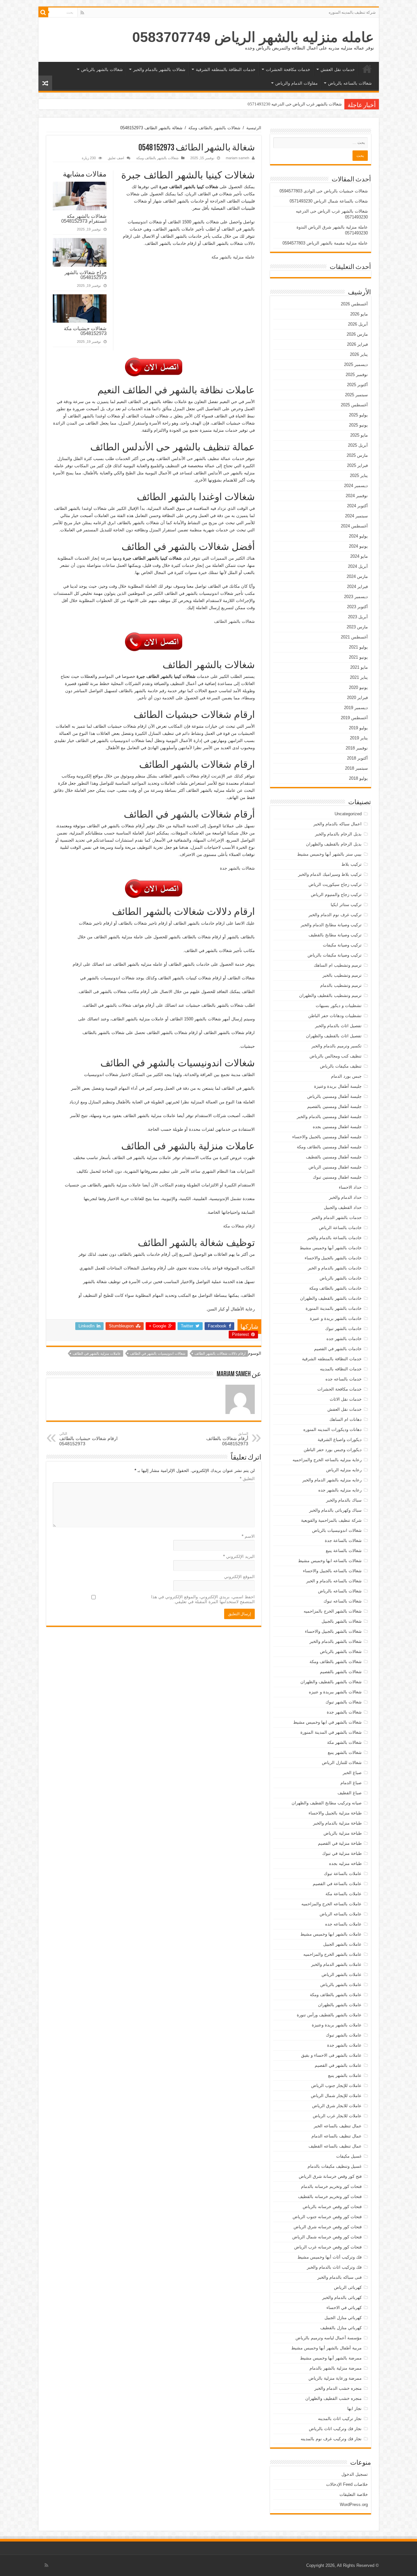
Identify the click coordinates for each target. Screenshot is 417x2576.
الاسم (248, 1536)
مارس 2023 (357, 627)
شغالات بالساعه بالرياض (350, 83)
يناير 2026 (359, 354)
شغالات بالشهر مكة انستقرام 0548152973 (84, 218)
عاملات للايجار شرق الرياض (337, 2106)
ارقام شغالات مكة (239, 1226)
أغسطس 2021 (354, 637)
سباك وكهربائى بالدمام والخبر (335, 1510)
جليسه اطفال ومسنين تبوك (337, 1177)
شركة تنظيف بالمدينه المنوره (352, 12)
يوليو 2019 (358, 728)
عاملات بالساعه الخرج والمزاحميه (331, 1904)
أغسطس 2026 (354, 304)
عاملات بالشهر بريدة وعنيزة (337, 2025)
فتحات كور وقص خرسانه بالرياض (332, 2207)
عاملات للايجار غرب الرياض (337, 2116)
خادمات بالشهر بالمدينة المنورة (334, 1308)
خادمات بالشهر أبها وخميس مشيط (331, 1248)
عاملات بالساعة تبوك (343, 1874)
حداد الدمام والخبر (345, 1197)
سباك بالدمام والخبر (344, 1500)
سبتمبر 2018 (356, 768)
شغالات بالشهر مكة (344, 1742)
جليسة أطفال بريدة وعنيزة (338, 1086)
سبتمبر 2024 (356, 516)
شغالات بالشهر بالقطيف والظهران (331, 1682)
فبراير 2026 (357, 344)
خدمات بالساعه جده (344, 1379)
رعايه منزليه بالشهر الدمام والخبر (332, 1480)
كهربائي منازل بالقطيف (341, 2328)
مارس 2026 (357, 334)
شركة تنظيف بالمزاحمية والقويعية (331, 1520)
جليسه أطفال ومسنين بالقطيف (334, 1157)
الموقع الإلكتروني (239, 1577)
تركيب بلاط (352, 864)
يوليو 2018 (358, 778)
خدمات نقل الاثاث (346, 1399)
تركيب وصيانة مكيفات (342, 945)
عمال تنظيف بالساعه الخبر (338, 2126)
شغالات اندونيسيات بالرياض (337, 1530)
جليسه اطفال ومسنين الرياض (335, 1167)
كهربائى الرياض (348, 2287)
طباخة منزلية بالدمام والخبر (337, 1823)
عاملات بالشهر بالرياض (341, 1985)
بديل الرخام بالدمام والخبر (338, 834)
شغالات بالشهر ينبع (345, 1752)
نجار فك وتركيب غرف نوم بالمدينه (331, 2439)
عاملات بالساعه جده (343, 1924)
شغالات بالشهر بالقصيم (341, 1672)
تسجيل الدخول (355, 2474)
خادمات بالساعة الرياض (340, 1228)
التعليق (247, 1479)
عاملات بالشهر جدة (344, 2045)
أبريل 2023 (358, 617)
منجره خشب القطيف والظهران (333, 2398)
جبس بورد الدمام (346, 1076)
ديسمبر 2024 (356, 486)
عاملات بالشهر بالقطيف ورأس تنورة (329, 2015)
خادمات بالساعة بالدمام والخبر (334, 1238)
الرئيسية (367, 69)
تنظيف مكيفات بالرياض (341, 1066)
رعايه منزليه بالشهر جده (340, 1490)
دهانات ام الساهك (345, 1419)
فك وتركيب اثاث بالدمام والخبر (334, 2267)
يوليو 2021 (358, 647)
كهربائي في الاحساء (344, 2308)
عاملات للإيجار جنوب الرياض (336, 2086)
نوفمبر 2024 (357, 496)
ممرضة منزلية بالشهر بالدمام (336, 2368)
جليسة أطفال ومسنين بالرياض (334, 1096)
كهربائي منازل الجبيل (343, 2318)
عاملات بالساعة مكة (344, 1894)
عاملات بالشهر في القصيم (338, 2065)
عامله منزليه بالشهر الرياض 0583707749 (253, 37)
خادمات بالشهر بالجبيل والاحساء (333, 1258)
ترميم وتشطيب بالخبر (342, 975)
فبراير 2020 (357, 698)
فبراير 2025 (357, 465)
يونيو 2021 (358, 657)
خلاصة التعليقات (354, 2494)
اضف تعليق (116, 158)
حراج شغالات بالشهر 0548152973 (86, 275)
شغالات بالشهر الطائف (234, 621)
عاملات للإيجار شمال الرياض (336, 2096)
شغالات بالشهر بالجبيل (342, 1621)
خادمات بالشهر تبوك (343, 1329)
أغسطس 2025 (354, 405)
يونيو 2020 (358, 687)
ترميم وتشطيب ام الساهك (338, 965)
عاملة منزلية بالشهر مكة (233, 257)
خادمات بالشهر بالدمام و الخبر (335, 1268)
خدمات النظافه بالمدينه (341, 1369)
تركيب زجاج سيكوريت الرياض (335, 884)
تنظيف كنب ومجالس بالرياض (336, 1056)
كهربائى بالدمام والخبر (342, 2297)
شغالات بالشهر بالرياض (102, 70)
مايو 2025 (359, 435)
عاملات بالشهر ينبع (345, 2075)
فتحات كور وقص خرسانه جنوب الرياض (327, 2217)
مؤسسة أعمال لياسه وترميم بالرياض (329, 2338)
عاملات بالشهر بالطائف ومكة (336, 1995)
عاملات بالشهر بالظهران (340, 2005)
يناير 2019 (359, 738)
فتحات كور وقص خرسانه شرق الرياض (328, 2227)
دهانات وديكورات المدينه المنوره (332, 1429)
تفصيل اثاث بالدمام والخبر (338, 1026)
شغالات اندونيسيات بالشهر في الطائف (158, 1353)
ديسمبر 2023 (356, 597)
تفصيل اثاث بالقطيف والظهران (334, 1036)
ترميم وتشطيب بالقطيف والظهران (330, 995)
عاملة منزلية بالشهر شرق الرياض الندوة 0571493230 (295, 104)
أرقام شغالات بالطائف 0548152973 (227, 1439)
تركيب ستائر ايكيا (346, 905)
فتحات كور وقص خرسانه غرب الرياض (328, 2247)
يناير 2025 (359, 476)
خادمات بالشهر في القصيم (338, 1349)
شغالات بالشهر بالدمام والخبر (159, 70)
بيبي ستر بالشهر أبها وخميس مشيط (329, 854)
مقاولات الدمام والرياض (296, 83)
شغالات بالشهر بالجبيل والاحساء (333, 1631)
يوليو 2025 (358, 415)
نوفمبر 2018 (357, 748)
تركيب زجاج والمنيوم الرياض (336, 895)
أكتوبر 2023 (357, 607)
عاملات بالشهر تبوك (344, 2035)
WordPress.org (354, 2505)
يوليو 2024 (358, 536)
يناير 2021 (359, 677)
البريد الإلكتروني (239, 1556)
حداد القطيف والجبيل (343, 1207)
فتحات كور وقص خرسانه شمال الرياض (327, 2237)
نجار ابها (354, 2408)
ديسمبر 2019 (356, 708)
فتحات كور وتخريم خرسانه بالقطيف (330, 2197)
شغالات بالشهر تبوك (344, 1702)
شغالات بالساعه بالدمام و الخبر (334, 1581)
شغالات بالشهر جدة (237, 868)
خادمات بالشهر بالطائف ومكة (335, 1288)
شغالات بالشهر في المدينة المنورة (331, 1732)
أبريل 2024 (358, 566)
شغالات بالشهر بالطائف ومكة (214, 128)
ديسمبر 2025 (356, 364)
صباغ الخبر (352, 1773)
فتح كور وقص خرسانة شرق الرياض (330, 2176)
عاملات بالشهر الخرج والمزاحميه (332, 1954)
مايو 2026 (359, 314)
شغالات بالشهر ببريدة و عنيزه (335, 1692)
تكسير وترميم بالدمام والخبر (337, 1046)
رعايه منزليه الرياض (344, 1470)
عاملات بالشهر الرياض (342, 1974)
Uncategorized (348, 814)
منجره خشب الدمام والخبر (338, 2388)
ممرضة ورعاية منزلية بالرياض (335, 2378)
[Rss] (82, 13)
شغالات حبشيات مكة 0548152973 (85, 331)
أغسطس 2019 (354, 718)
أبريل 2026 (358, 324)
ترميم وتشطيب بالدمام (341, 985)
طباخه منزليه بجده (345, 1863)
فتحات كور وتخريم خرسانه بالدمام (331, 2186)
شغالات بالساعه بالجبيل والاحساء (332, 1571)
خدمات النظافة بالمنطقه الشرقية (226, 70)
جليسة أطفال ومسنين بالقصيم (334, 1106)
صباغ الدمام (351, 1783)
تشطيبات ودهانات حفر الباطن (335, 1016)
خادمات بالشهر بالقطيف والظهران (331, 1298)
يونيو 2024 (358, 546)
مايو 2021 (359, 667)
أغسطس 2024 (354, 526)
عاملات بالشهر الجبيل (342, 1944)
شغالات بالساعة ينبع (344, 1551)
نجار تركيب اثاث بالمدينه (340, 2419)
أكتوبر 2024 (357, 506)
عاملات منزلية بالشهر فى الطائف (97, 1353)
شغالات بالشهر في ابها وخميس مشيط (327, 1722)
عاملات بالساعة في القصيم (337, 1884)
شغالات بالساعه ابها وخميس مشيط (330, 1561)
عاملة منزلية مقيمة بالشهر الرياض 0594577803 (325, 243)
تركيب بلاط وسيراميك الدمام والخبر (330, 874)
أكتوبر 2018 (357, 758)
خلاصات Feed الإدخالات (347, 2484)
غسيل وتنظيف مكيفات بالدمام (335, 2166)
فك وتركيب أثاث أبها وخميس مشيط (330, 2257)
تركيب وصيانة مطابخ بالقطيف (335, 935)
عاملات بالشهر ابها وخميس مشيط (331, 1934)
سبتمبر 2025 (356, 395)
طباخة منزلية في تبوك (342, 1853)
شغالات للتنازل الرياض (342, 1763)
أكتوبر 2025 (357, 385)
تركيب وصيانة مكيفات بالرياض (335, 955)
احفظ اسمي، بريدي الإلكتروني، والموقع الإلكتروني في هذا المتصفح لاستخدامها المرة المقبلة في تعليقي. (203, 1599)
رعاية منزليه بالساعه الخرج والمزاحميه (327, 1460)
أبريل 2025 (358, 445)
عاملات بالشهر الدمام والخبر (336, 1964)
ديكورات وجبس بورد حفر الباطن (333, 1450)
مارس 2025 (357, 455)
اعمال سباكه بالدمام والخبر (338, 824)
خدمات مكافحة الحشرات (288, 70)
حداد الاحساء (350, 1187)
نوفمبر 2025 (357, 375)
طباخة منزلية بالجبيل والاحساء (335, 1813)
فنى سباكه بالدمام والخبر (339, 2277)
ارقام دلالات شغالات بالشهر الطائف (220, 1353)
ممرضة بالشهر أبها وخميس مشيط (331, 2358)
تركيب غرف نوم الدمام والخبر (335, 915)
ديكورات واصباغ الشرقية (340, 1440)
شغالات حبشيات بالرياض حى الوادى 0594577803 (324, 191)
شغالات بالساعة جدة (343, 1540)
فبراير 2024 (357, 587)
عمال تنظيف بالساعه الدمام (337, 2136)
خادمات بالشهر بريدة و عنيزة (336, 1318)
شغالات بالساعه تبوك (343, 1601)
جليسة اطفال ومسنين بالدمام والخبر (329, 1117)
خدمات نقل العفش (338, 70)
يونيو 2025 (358, 425)
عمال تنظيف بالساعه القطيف (335, 2146)
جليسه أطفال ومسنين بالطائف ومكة (329, 1147)
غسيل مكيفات (349, 2156)
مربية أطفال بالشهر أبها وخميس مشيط (326, 2348)
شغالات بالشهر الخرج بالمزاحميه (333, 1611)
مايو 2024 (359, 556)
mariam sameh (237, 158)
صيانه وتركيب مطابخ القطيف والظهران (327, 1803)
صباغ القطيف (350, 1793)
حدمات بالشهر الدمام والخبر (337, 1218)
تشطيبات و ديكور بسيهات (339, 1006)
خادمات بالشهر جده (344, 1339)
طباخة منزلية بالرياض (343, 1833)
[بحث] (43, 12)
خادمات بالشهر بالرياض (341, 1278)
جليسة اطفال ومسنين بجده (337, 1127)
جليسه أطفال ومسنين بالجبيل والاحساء (327, 1137)
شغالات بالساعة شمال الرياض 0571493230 (329, 201)
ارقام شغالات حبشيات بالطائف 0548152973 (88, 1439)
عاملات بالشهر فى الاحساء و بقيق (331, 2055)
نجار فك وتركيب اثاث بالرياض (335, 2429)
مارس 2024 (357, 576)
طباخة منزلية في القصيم (340, 1843)
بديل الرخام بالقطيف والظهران (334, 844)
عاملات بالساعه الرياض (341, 1914)
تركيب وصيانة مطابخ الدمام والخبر (331, 925)
